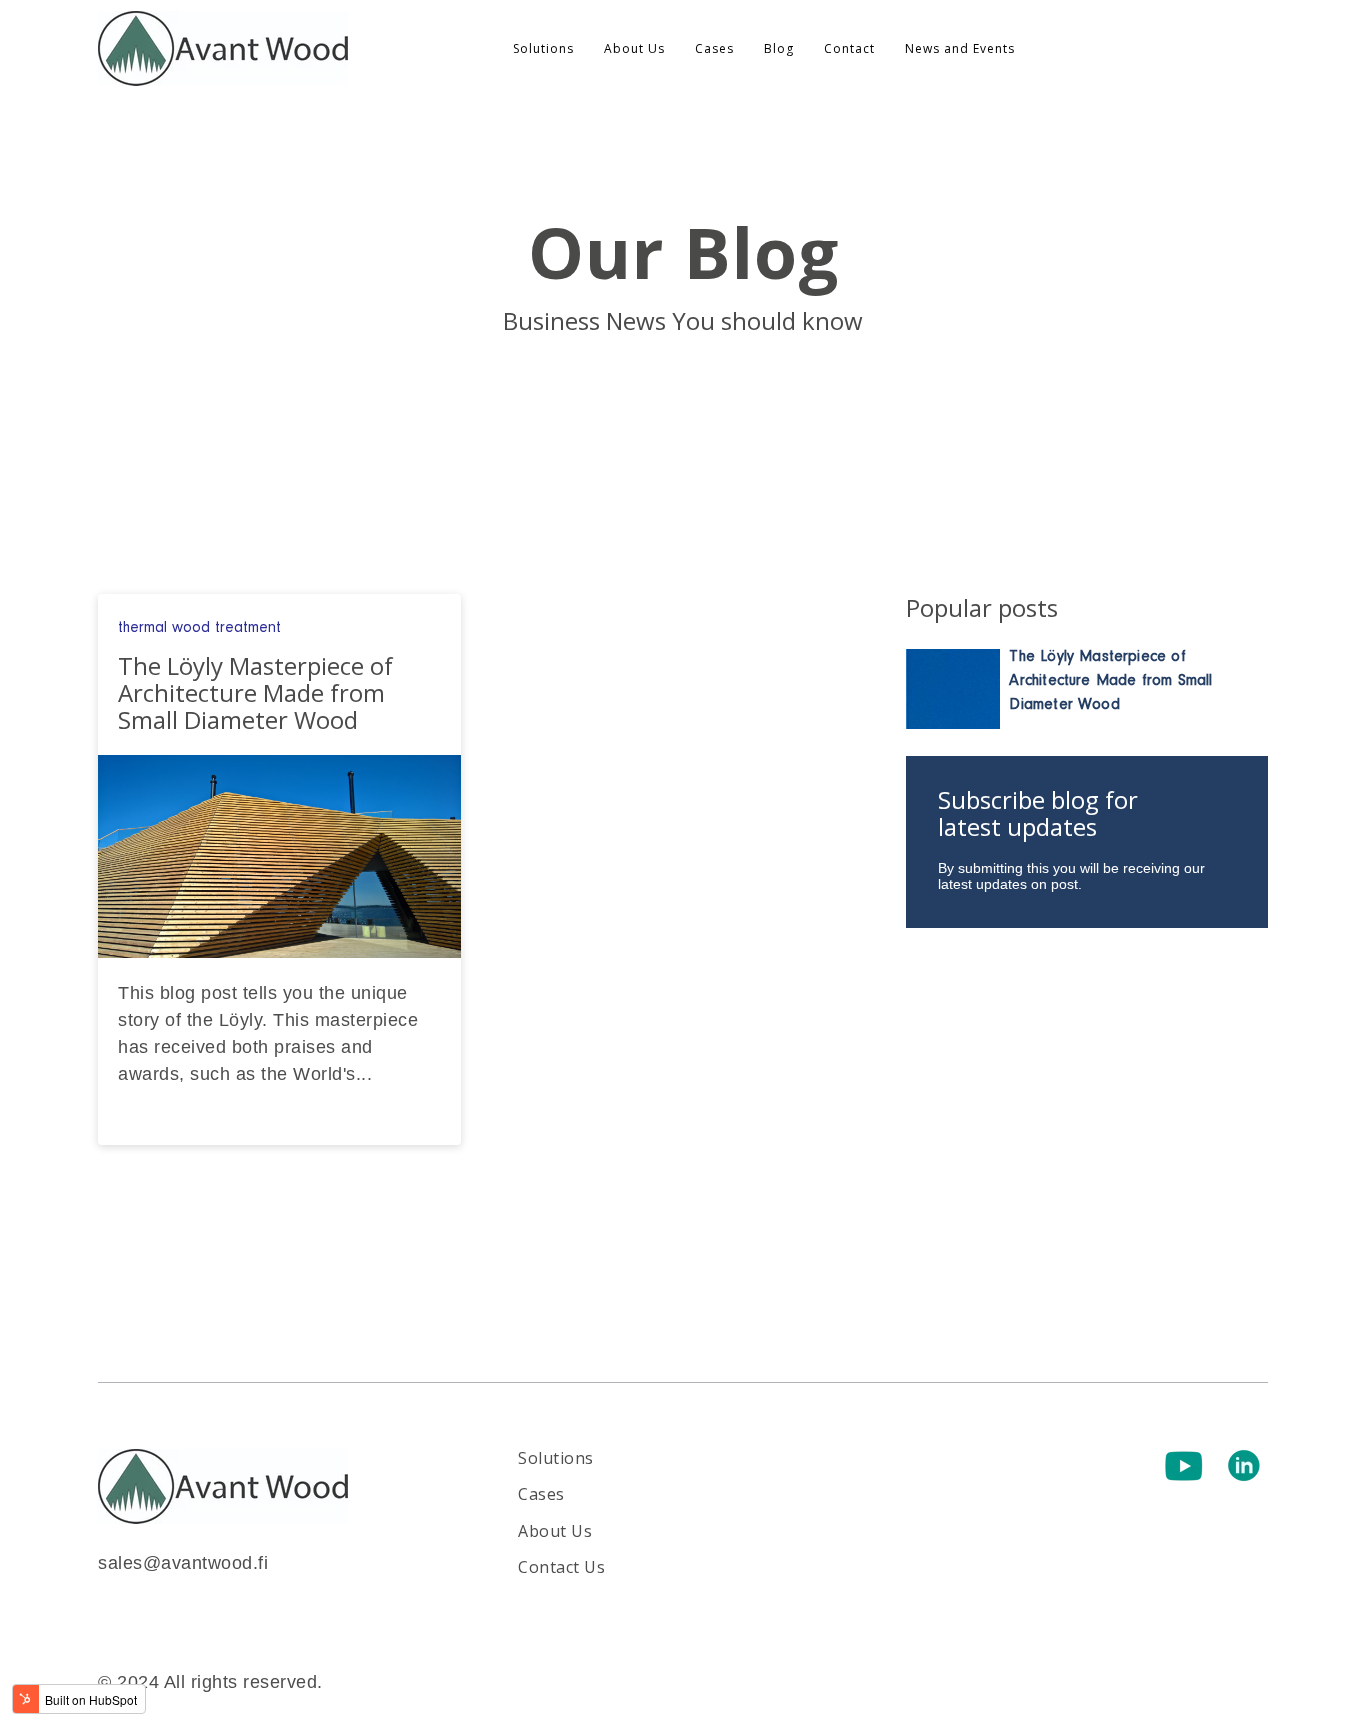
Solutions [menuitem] (543, 48)
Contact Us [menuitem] (561, 1567)
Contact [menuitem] (849, 48)
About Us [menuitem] (634, 48)
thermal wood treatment (199, 627)
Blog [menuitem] (779, 48)
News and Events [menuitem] (960, 48)
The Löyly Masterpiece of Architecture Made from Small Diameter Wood (1110, 680)
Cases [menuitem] (714, 48)
